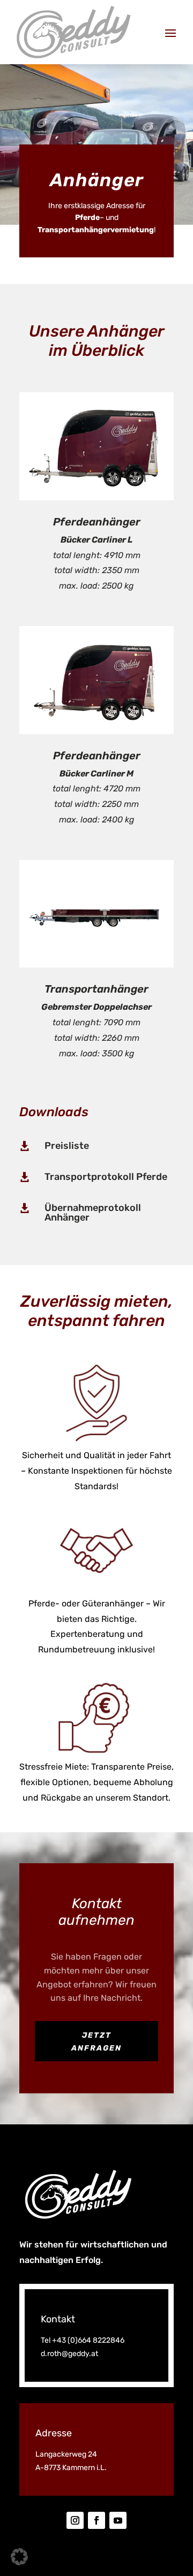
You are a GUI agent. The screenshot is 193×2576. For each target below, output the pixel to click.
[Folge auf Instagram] (75, 2520)
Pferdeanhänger (97, 522)
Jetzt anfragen (96, 2042)
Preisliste (67, 1146)
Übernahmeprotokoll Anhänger (93, 1213)
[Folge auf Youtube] (118, 2520)
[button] (19, 2557)
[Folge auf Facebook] (96, 2520)
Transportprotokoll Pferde (106, 1177)
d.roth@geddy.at (69, 2354)
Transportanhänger (96, 989)
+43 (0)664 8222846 (88, 2340)
